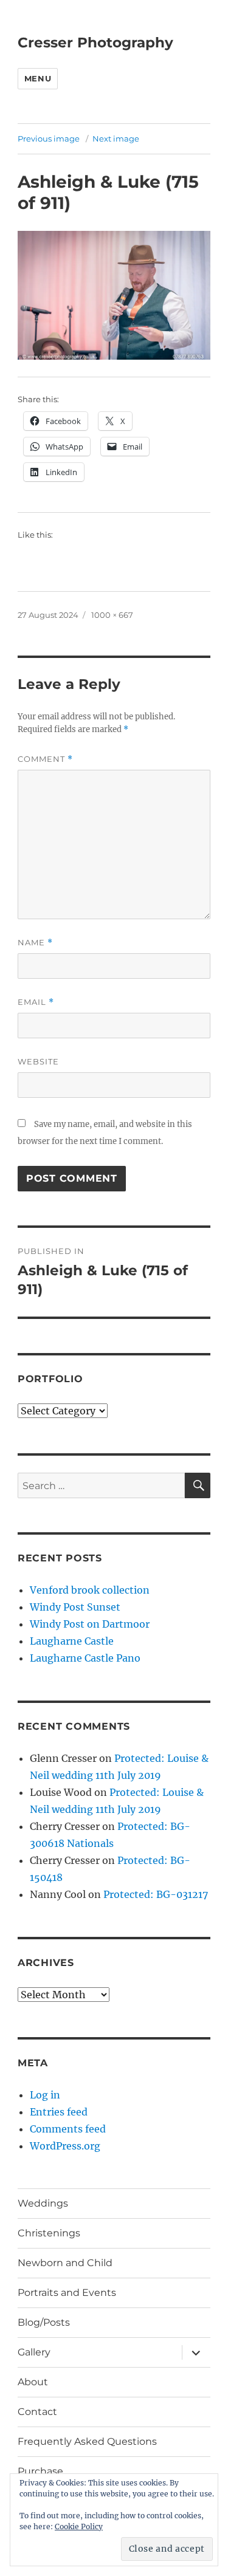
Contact (37, 2412)
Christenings (49, 2233)
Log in (45, 2095)
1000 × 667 (112, 615)
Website (38, 1061)
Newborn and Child (65, 2263)
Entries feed (59, 2112)
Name (35, 943)
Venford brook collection (90, 1590)
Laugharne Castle (72, 1641)
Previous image (49, 139)
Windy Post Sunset (75, 1607)
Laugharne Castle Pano (85, 1658)
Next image (116, 139)
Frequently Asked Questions (87, 2441)
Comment (45, 759)
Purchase (40, 2471)
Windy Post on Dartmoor (90, 1624)
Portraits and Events (67, 2293)
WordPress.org (65, 2146)
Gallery (34, 2352)
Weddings (43, 2203)
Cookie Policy (79, 2526)
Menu (38, 78)
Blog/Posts (44, 2322)
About (33, 2382)
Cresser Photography (95, 43)
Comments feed (68, 2129)
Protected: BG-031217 (156, 1894)
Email (36, 1002)
